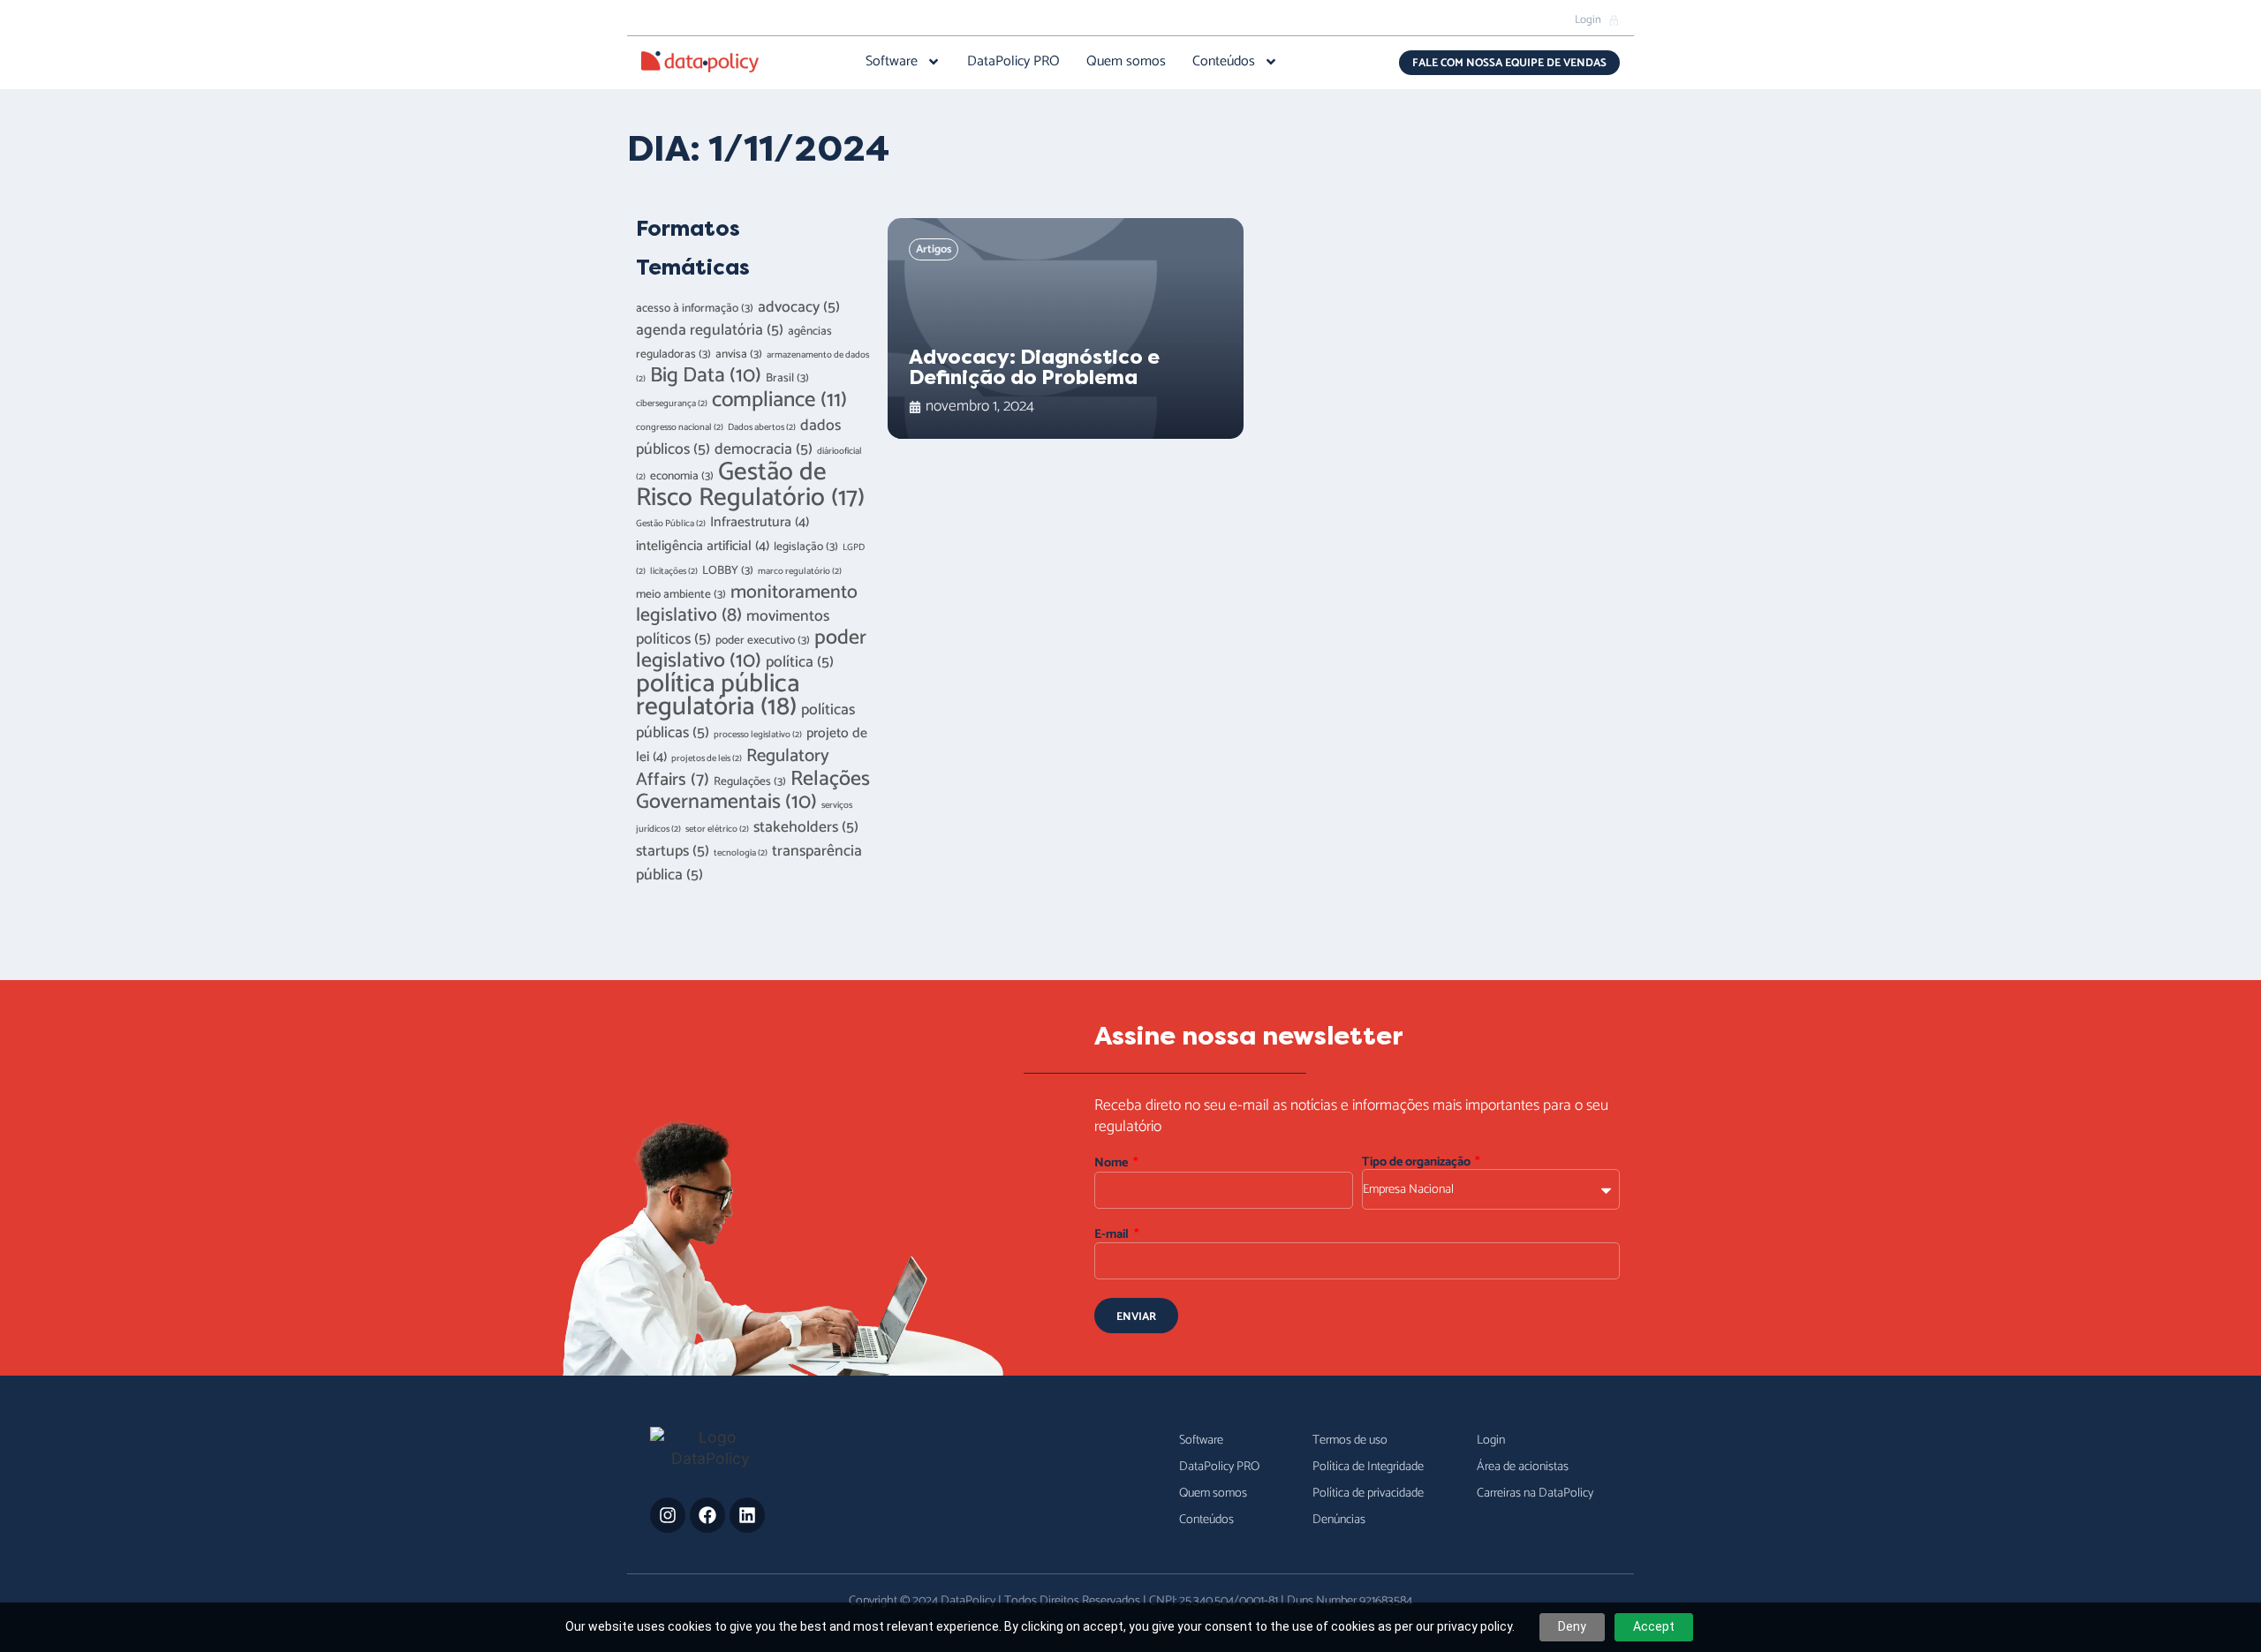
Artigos (934, 249)
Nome (1112, 1163)
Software (892, 62)
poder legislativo (751, 649)
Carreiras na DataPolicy (1535, 1493)
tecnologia (741, 853)
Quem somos (1126, 62)
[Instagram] (668, 1515)
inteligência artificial (703, 547)
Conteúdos (1224, 62)
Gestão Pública (671, 524)
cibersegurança (672, 404)
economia (682, 476)
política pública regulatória (718, 696)
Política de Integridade (1368, 1467)
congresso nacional (680, 427)
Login (1491, 1440)
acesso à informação (695, 308)
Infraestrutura (760, 523)
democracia (764, 450)
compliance (779, 400)
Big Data (706, 376)
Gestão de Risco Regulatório (750, 485)
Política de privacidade (1368, 1493)
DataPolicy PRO (1013, 62)
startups (673, 852)
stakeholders (806, 828)
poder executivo (763, 640)
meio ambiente (681, 594)
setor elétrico (717, 829)
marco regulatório (800, 571)
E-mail (1113, 1235)
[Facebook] (707, 1515)
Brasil (787, 378)
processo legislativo (758, 735)
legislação (806, 547)
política (800, 663)
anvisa (739, 354)
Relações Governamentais (753, 791)
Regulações (750, 781)
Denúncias (1339, 1520)
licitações (674, 571)
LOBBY (728, 570)
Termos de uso (1350, 1440)
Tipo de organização (1418, 1162)
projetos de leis (707, 758)
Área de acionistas (1523, 1467)
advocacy (799, 308)
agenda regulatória (710, 331)
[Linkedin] (747, 1515)
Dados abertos (762, 427)
